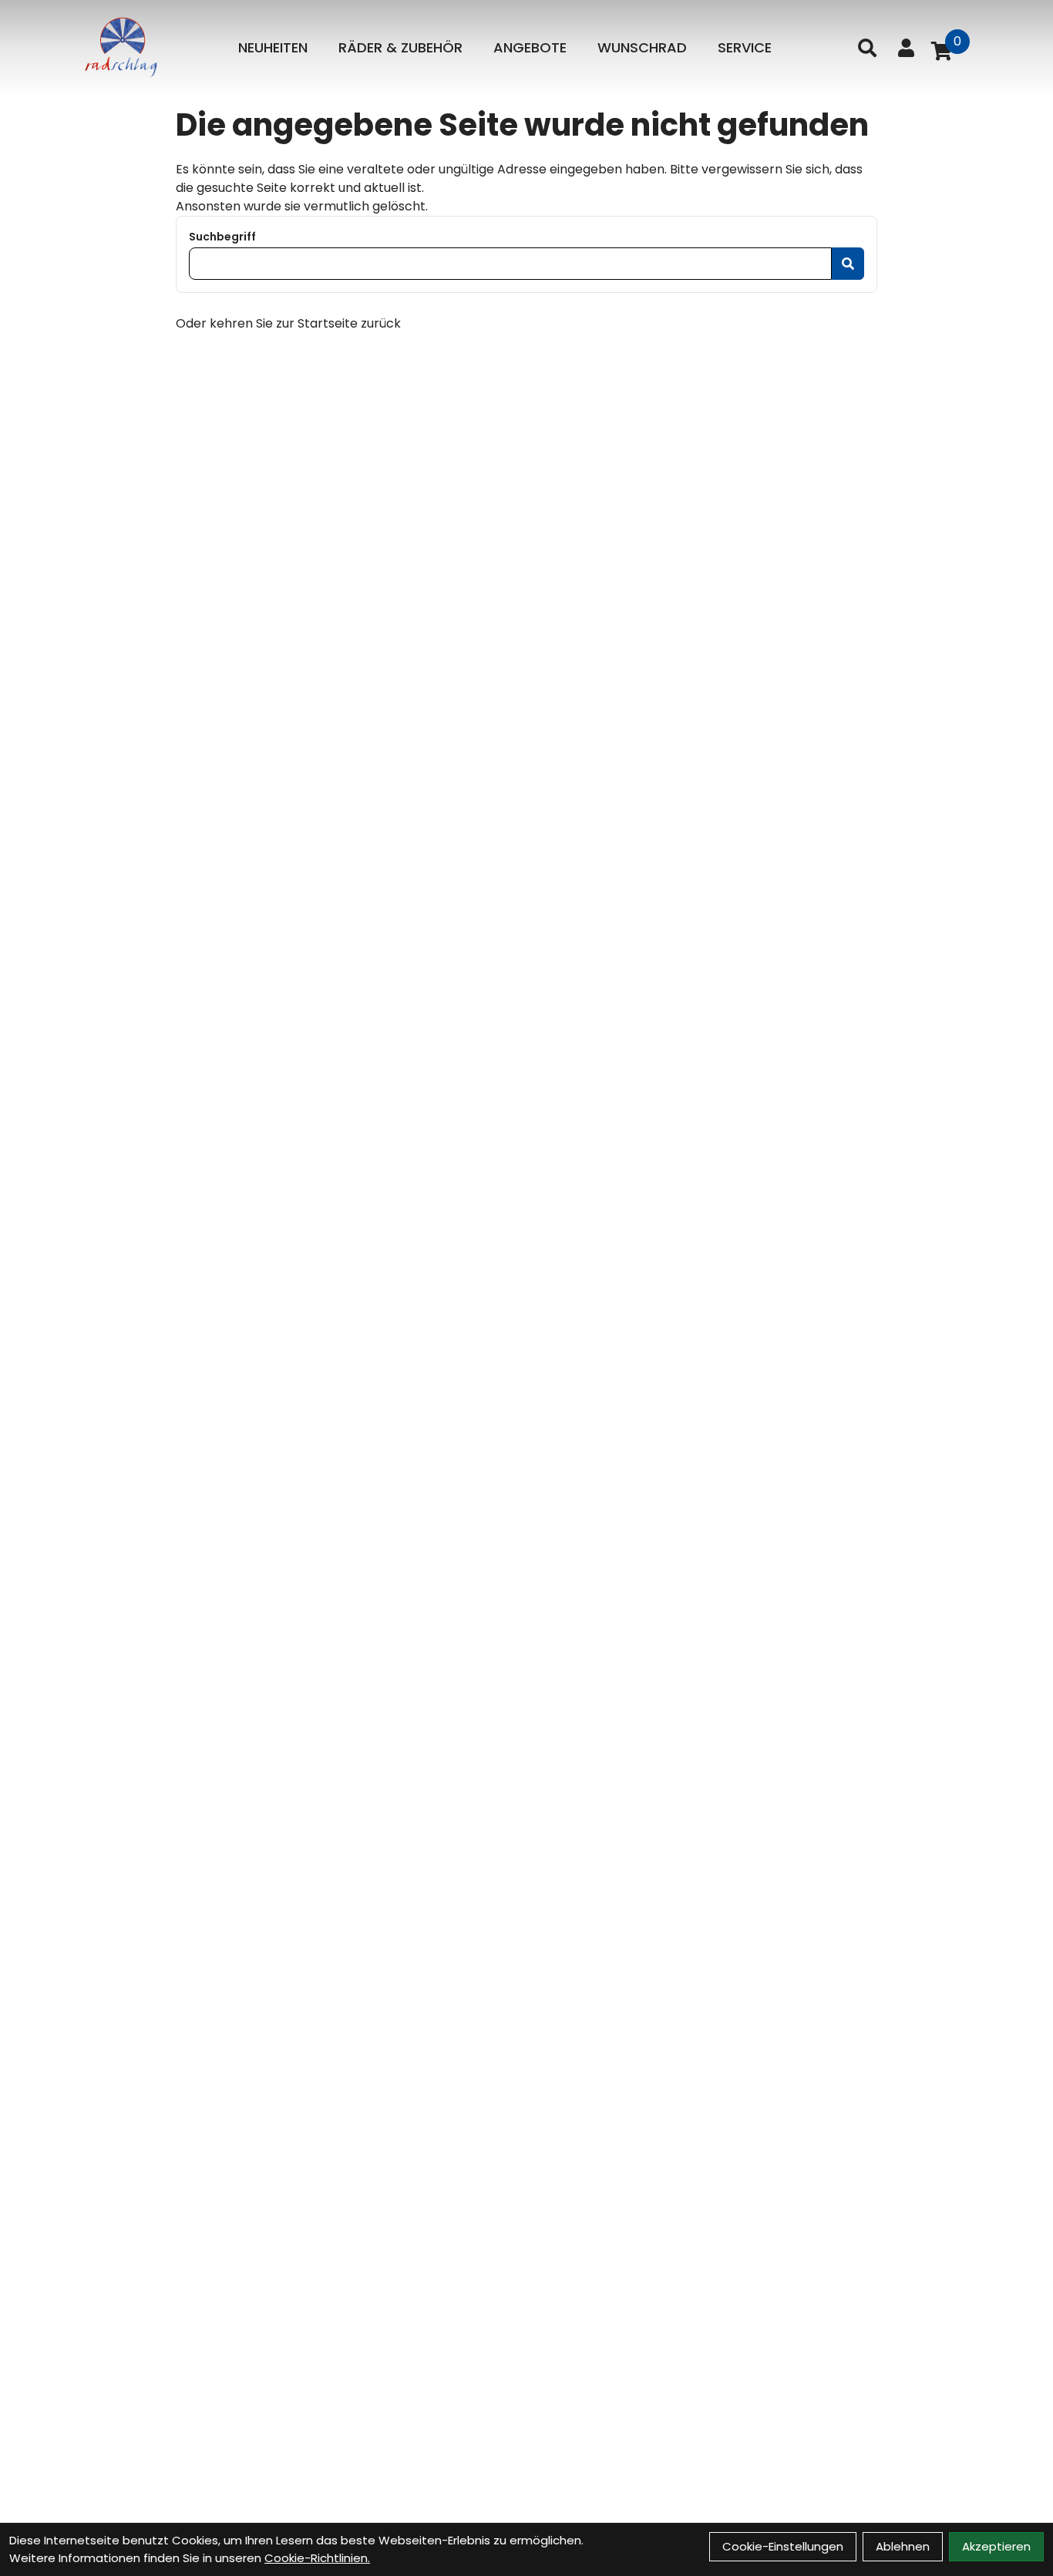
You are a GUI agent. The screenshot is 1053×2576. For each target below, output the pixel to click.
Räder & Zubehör (400, 47)
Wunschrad (642, 47)
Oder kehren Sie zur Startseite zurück (288, 323)
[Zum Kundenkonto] (906, 48)
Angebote (530, 47)
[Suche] (867, 48)
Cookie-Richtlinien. (317, 2558)
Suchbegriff (222, 237)
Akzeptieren (996, 2546)
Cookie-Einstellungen (783, 2546)
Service (745, 47)
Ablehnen (903, 2546)
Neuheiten (273, 47)
